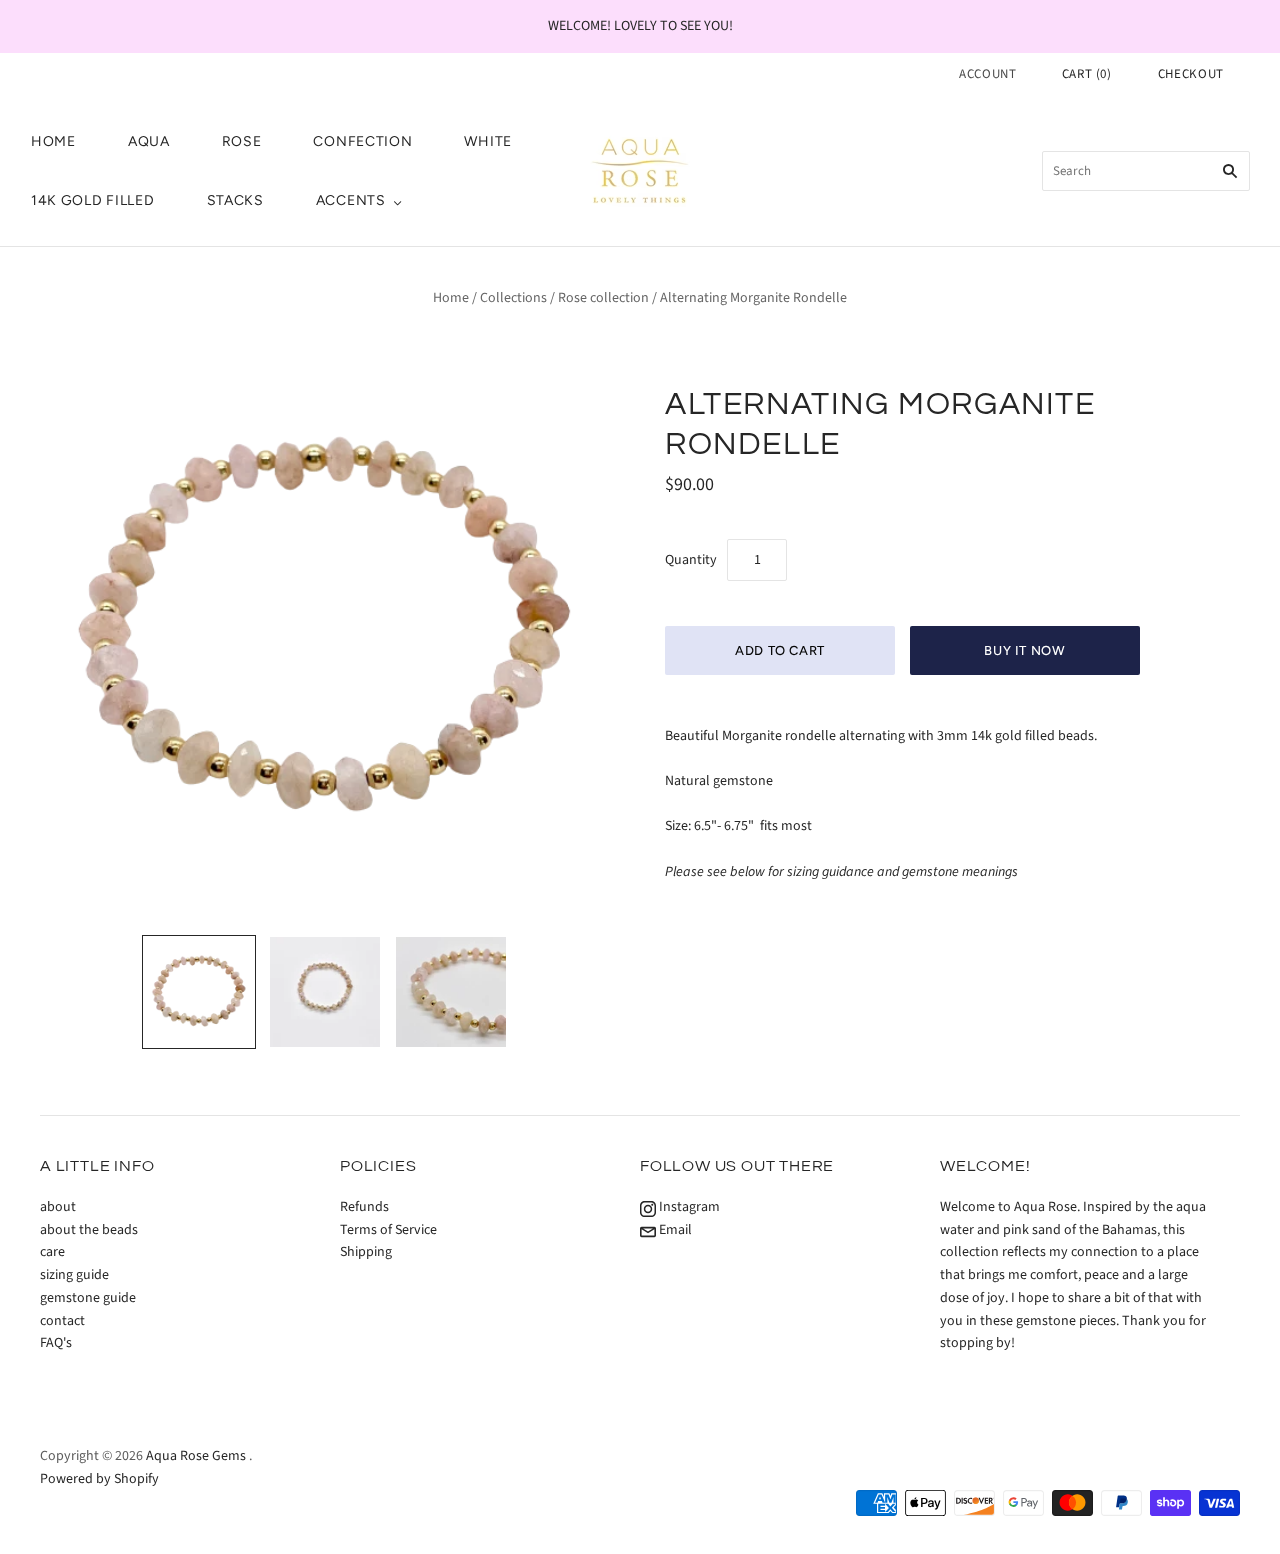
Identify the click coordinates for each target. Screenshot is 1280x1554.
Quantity (691, 560)
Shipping (366, 1252)
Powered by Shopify (99, 1479)
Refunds (364, 1207)
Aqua (149, 141)
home (53, 141)
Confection (362, 141)
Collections (513, 298)
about (58, 1207)
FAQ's (56, 1343)
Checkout (1191, 74)
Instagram (688, 1207)
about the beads (89, 1230)
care (52, 1252)
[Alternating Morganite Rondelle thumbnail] (199, 992)
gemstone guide (88, 1298)
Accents (351, 200)
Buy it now (1025, 650)
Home (451, 298)
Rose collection (603, 298)
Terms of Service (388, 1230)
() (1087, 74)
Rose (242, 141)
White (488, 141)
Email (674, 1230)
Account (988, 74)
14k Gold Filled (93, 200)
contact (62, 1321)
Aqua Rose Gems (196, 1456)
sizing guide (74, 1275)
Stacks (235, 200)
